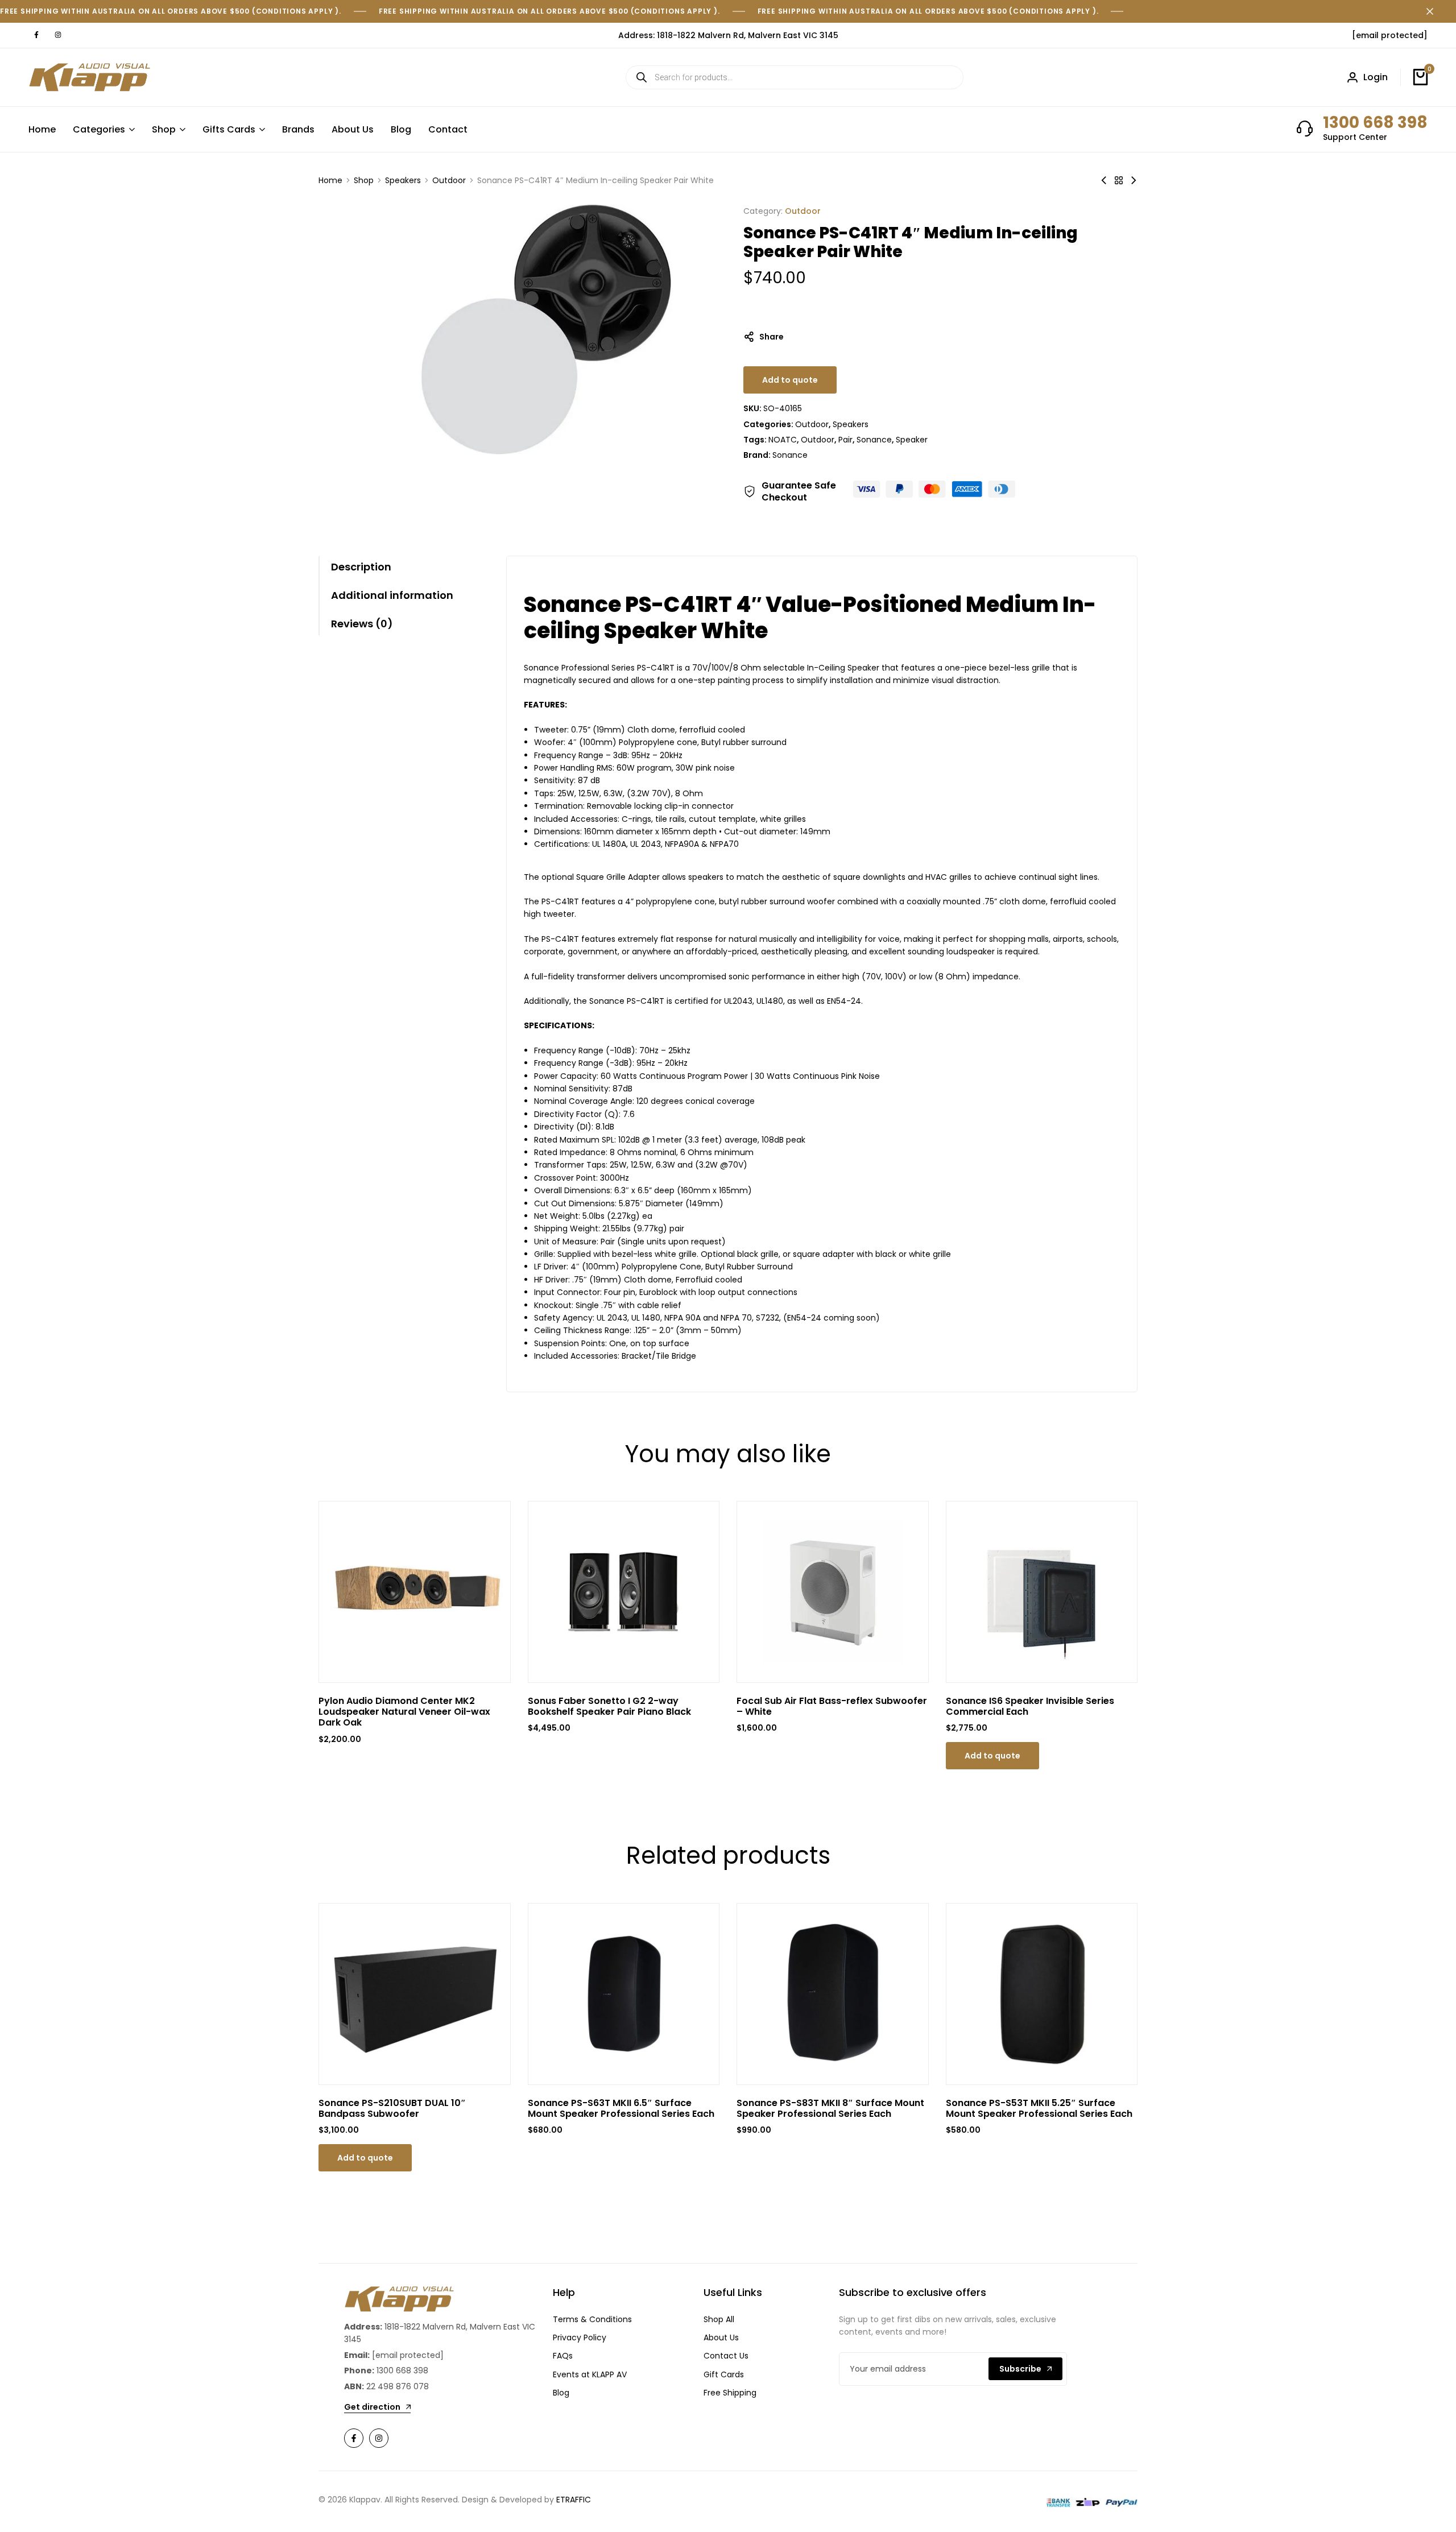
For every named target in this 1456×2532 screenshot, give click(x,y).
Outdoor (449, 180)
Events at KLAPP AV (590, 2374)
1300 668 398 (1375, 123)
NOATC (783, 440)
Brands (298, 129)
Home (42, 129)
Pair (845, 440)
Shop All (719, 2319)
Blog (401, 129)
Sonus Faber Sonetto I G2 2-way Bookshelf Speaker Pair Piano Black (609, 1706)
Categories (99, 129)
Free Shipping (730, 2393)
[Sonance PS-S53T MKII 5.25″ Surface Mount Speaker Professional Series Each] (1042, 1994)
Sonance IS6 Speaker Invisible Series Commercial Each (1030, 1706)
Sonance (874, 440)
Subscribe (1020, 2369)
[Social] (354, 2438)
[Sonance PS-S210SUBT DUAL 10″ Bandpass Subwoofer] (415, 1994)
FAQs (563, 2356)
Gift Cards (724, 2374)
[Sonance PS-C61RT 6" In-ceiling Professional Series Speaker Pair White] (1104, 180)
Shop (164, 129)
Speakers (403, 180)
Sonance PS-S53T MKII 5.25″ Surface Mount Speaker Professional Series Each (1039, 2108)
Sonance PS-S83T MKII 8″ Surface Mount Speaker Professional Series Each (830, 2108)
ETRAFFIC (574, 2500)
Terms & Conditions (592, 2319)
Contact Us (726, 2356)
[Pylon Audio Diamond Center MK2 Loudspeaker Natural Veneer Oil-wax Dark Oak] (415, 1592)
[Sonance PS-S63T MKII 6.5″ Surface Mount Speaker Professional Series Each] (624, 1994)
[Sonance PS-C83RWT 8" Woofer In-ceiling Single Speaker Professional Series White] (1134, 180)
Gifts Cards (229, 129)
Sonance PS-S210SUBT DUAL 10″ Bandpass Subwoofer (392, 2108)
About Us (353, 129)
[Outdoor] (1119, 180)
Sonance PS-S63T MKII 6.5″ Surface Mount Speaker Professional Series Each (621, 2108)
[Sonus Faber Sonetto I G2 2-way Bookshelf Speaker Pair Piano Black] (624, 1592)
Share (772, 337)
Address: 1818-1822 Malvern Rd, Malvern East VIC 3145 (728, 35)
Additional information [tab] (392, 595)
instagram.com (58, 35)
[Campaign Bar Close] (1436, 11)
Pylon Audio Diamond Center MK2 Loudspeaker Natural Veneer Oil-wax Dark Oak (404, 1712)
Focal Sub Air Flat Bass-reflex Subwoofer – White (832, 1706)
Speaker (912, 440)
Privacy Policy (580, 2337)
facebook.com (36, 35)
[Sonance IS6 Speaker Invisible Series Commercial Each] (1042, 1592)
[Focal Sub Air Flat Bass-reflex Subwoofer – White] (833, 1592)
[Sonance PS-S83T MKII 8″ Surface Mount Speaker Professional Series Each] (833, 1994)
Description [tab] (361, 567)
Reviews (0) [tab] (362, 624)
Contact (448, 129)
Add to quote (790, 380)
